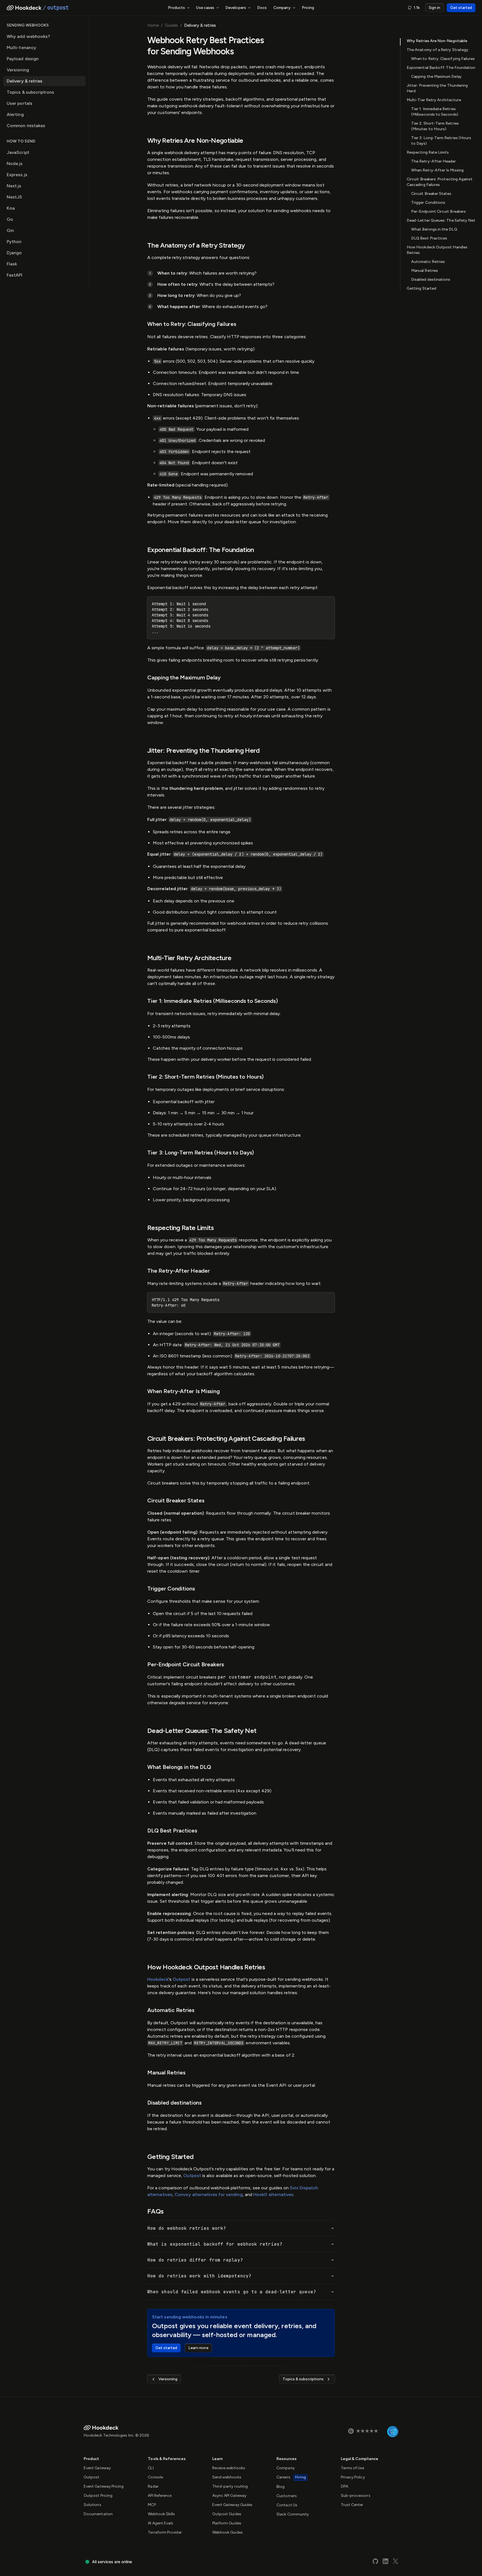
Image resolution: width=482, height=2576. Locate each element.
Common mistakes (26, 126)
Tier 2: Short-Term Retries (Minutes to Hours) (435, 126)
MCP (152, 2505)
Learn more (198, 2348)
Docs (262, 8)
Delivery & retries (25, 81)
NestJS (14, 197)
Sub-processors (356, 2496)
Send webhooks (227, 2477)
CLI (151, 2468)
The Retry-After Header (434, 161)
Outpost (182, 1979)
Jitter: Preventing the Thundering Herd (437, 88)
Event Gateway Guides (232, 2505)
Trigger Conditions (428, 203)
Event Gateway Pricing (104, 2486)
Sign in (434, 8)
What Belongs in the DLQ (434, 229)
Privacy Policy (353, 2477)
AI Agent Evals (161, 2523)
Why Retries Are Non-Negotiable (437, 41)
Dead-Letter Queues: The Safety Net (441, 220)
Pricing (308, 8)
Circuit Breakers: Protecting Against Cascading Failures (440, 182)
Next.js (14, 186)
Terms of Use (353, 2468)
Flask (12, 264)
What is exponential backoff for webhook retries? (215, 2244)
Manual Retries (425, 271)
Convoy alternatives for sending (209, 2194)
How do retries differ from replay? (195, 2260)
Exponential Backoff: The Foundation (441, 68)
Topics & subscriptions (30, 92)
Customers (287, 2496)
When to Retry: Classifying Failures (443, 59)
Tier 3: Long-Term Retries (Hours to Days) (441, 141)
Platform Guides (227, 2523)
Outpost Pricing (98, 2496)
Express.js (17, 175)
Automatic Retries (428, 262)
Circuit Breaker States (431, 194)
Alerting (15, 114)
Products (177, 8)
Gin (10, 230)
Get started (461, 8)
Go (10, 219)
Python (14, 242)
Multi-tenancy (21, 48)
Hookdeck (158, 1979)
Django (14, 253)
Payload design (23, 59)
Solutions (92, 2505)
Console (155, 2477)
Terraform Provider (165, 2532)
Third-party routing (230, 2486)
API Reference (160, 2496)
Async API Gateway (229, 2496)
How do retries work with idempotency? (199, 2276)
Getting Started (421, 288)
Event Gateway (97, 2468)
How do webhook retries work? (187, 2228)
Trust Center (352, 2505)
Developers (236, 8)
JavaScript (18, 152)
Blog (280, 2487)
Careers (291, 2477)
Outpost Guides (227, 2514)
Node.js (15, 164)
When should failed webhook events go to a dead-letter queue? (232, 2292)
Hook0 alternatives (273, 2194)
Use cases (205, 8)
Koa (11, 208)
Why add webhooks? (28, 36)
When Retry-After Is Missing (437, 170)
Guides (171, 25)
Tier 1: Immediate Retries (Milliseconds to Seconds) (435, 112)
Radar (153, 2486)
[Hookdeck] (24, 8)
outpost (58, 8)
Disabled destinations (431, 279)
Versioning (18, 70)
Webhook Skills (161, 2514)
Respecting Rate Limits (428, 152)
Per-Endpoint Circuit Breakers (438, 211)
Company (282, 8)
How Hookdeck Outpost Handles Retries (437, 250)
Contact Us (287, 2505)
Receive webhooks (229, 2468)
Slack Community (293, 2514)
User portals (20, 103)
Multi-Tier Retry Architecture (434, 100)
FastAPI (15, 275)
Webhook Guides (227, 2532)
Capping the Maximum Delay (436, 77)
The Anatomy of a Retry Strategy (438, 50)
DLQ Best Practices (429, 238)
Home (153, 25)
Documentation (98, 2514)
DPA (344, 2486)
